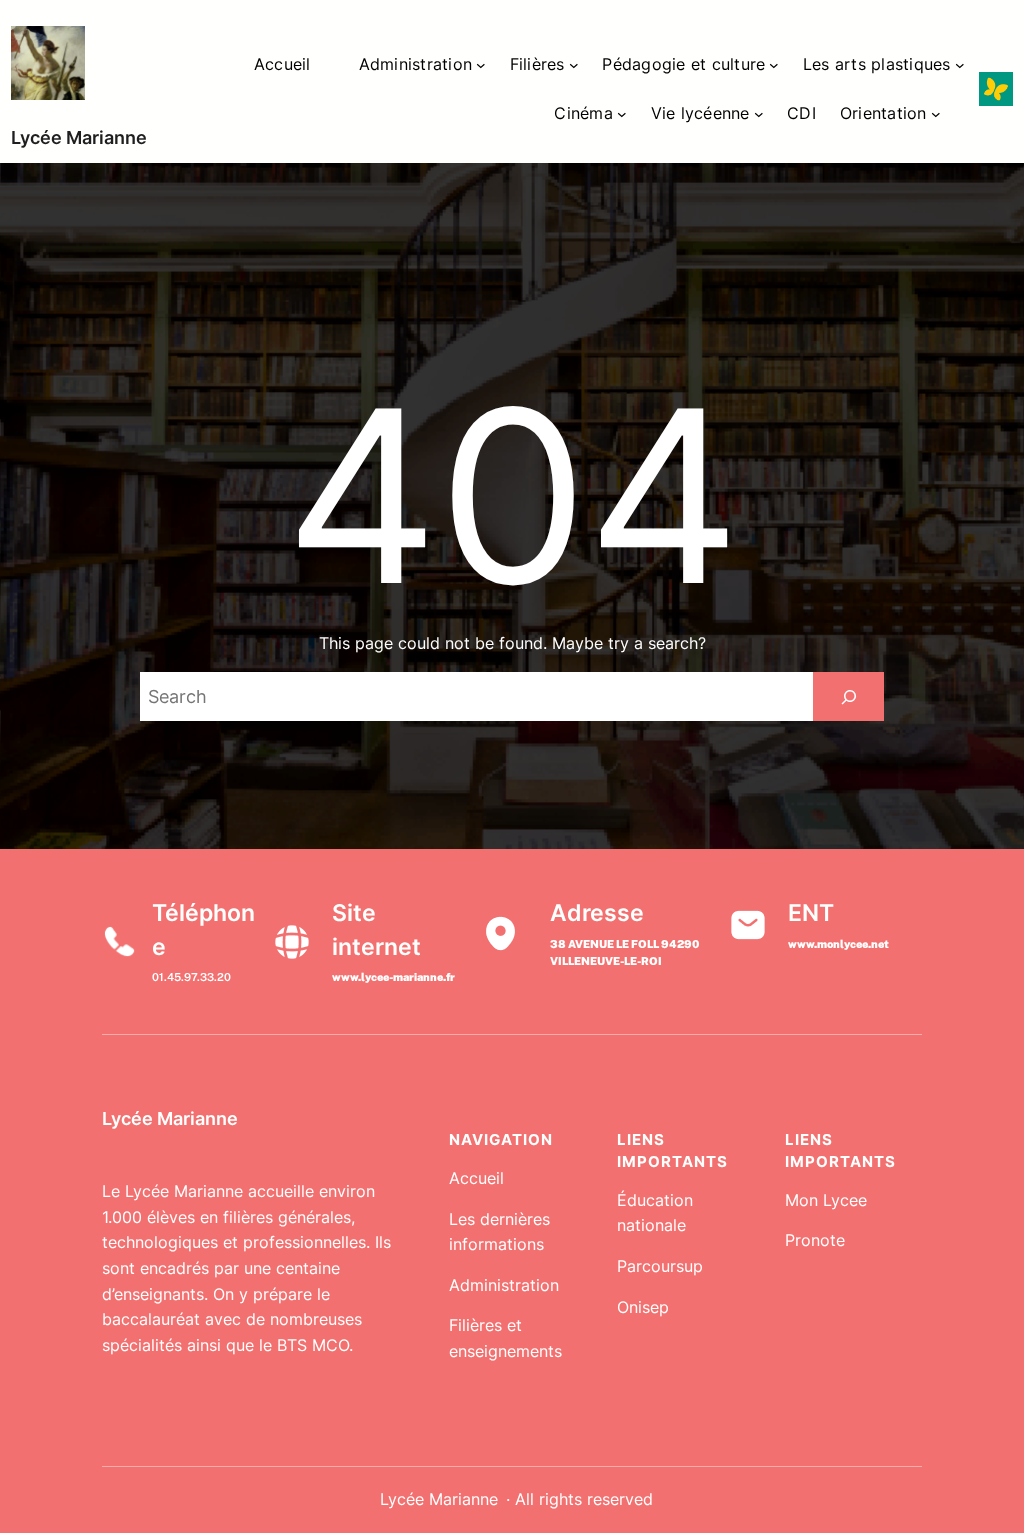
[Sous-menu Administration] (481, 65)
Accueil (476, 1178)
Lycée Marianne (79, 137)
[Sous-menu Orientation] (936, 114)
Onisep (643, 1307)
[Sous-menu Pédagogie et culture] (774, 65)
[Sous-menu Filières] (574, 65)
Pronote (815, 1240)
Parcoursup (660, 1266)
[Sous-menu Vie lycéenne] (759, 114)
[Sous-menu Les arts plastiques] (960, 65)
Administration (504, 1285)
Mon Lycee (826, 1200)
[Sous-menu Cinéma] (622, 114)
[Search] (848, 696)
